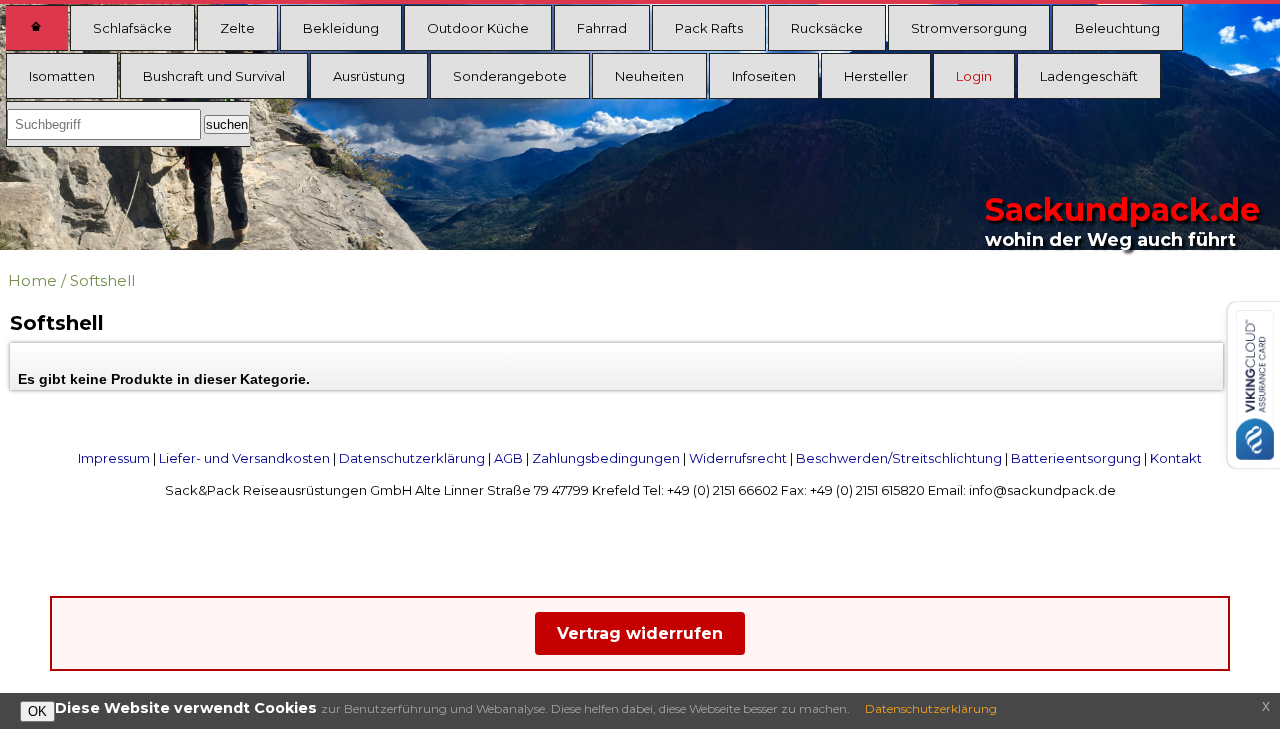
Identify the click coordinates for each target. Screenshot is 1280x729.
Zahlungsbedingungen (606, 458)
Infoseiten (764, 76)
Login (974, 76)
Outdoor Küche (478, 28)
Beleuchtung (1117, 28)
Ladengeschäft (1089, 76)
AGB (508, 458)
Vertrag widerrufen (640, 633)
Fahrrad (602, 28)
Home (32, 280)
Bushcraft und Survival (214, 76)
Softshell (102, 280)
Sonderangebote (510, 76)
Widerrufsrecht (738, 458)
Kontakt (1176, 458)
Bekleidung (341, 28)
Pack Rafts (709, 28)
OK (37, 711)
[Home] (37, 28)
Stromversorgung (969, 28)
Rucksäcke (827, 28)
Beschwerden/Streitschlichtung (899, 458)
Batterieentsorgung (1076, 458)
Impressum (114, 458)
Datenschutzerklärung (412, 458)
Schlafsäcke (132, 28)
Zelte (237, 28)
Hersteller (876, 76)
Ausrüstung (369, 76)
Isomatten (62, 76)
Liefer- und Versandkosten (244, 458)
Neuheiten (649, 76)
